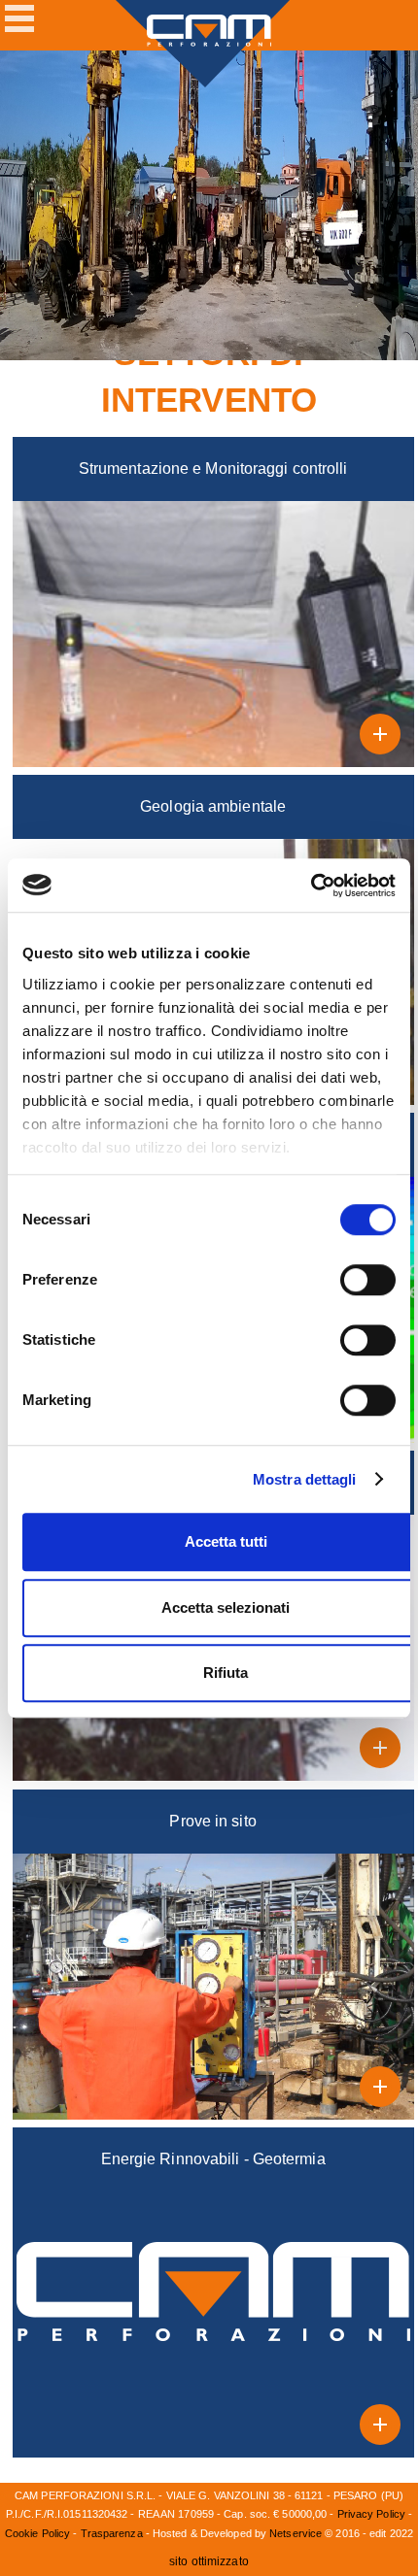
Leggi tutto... (384, 738)
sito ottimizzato (209, 2561)
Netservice (296, 2533)
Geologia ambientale (213, 806)
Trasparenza (112, 2533)
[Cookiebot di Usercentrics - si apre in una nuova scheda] (311, 886)
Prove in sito (212, 1821)
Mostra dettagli (305, 1479)
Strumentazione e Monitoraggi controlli (213, 468)
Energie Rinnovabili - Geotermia (213, 2159)
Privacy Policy (371, 2514)
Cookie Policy (37, 2533)
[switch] (368, 1280)
